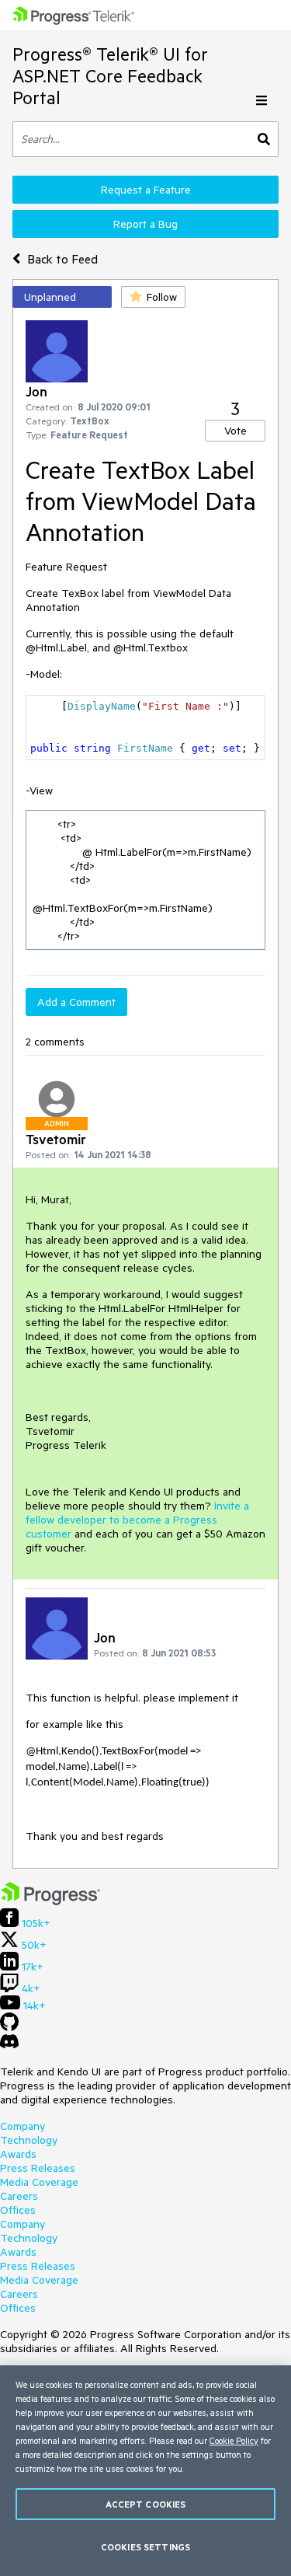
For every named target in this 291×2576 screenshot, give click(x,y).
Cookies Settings (145, 2547)
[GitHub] (9, 2027)
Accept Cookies (146, 2504)
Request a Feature (146, 190)
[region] (145, 2471)
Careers (19, 2196)
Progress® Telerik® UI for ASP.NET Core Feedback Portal (110, 76)
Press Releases (38, 2168)
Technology (29, 2140)
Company (23, 2126)
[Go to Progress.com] (50, 1901)
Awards (18, 2154)
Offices (18, 2210)
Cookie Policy (234, 2440)
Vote (236, 431)
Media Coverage (39, 2182)
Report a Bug (145, 224)
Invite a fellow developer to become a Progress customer (137, 1520)
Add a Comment (76, 1002)
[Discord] (9, 2045)
